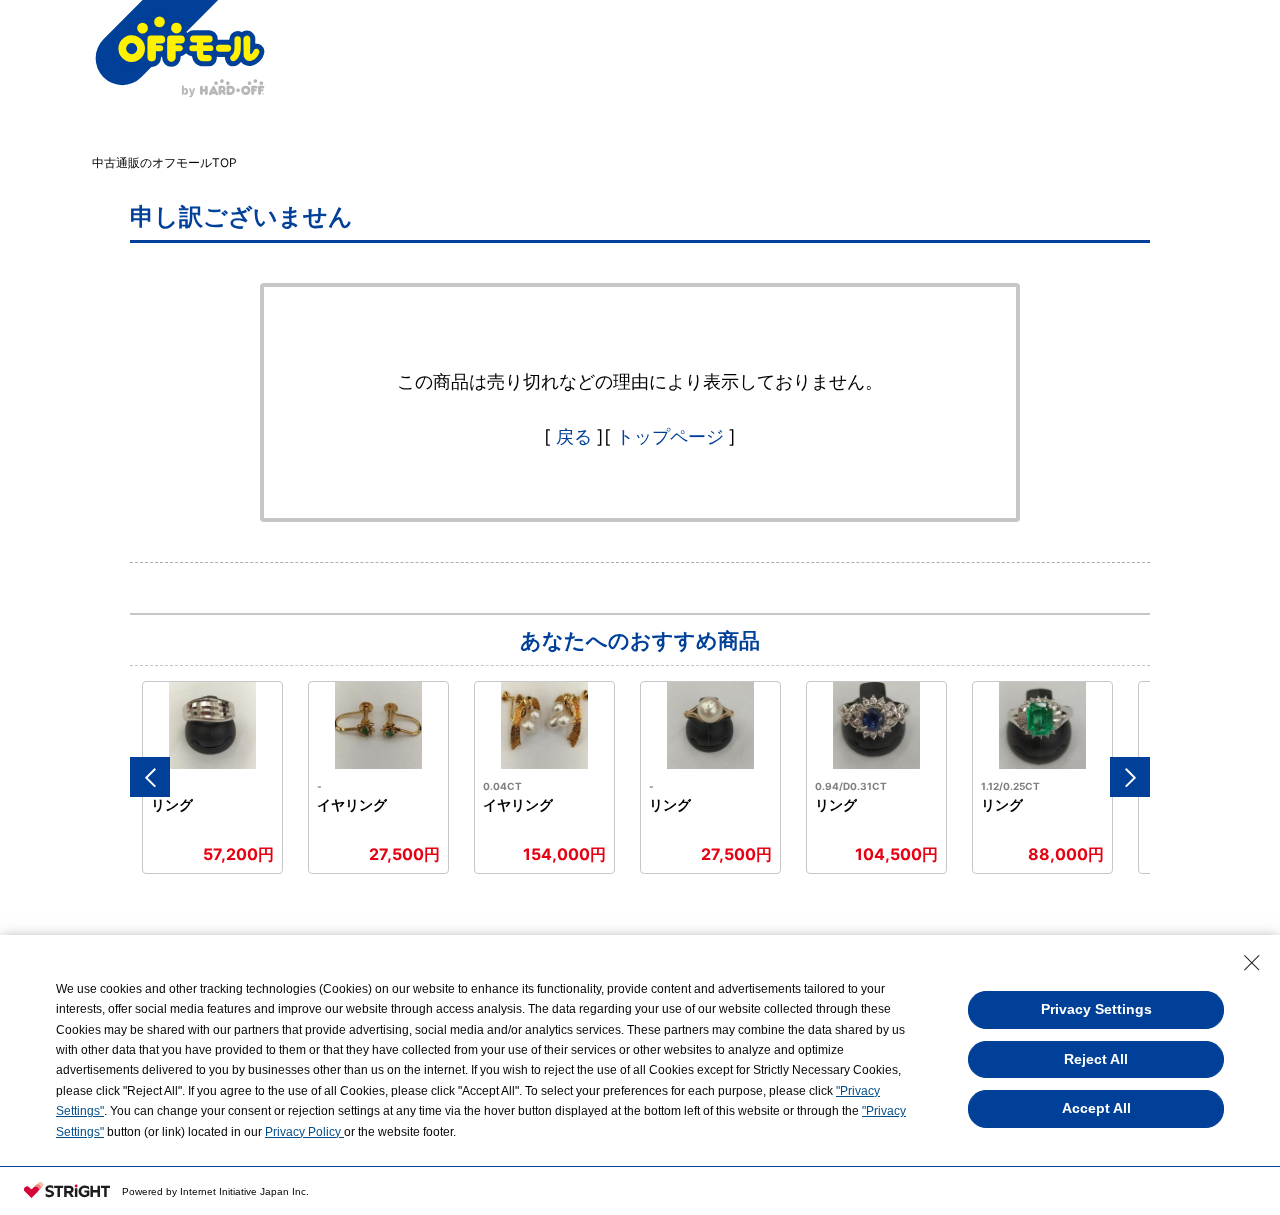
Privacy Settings (1096, 1009)
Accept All (1096, 1108)
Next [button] (1130, 777)
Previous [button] (150, 777)
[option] (213, 777)
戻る (574, 436)
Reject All (1096, 1059)
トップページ (670, 436)
